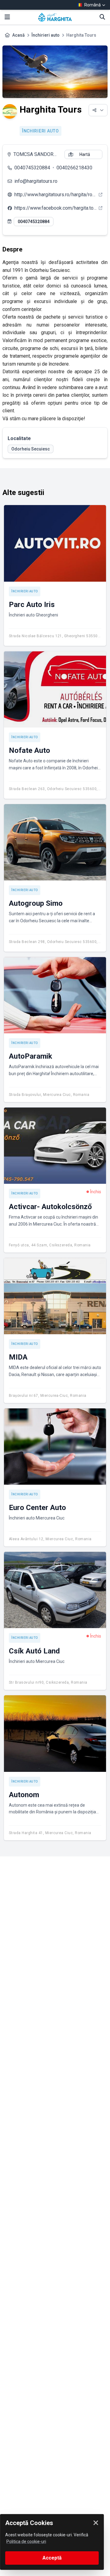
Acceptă (52, 2558)
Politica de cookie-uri (26, 2542)
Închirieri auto (46, 35)
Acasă (18, 35)
